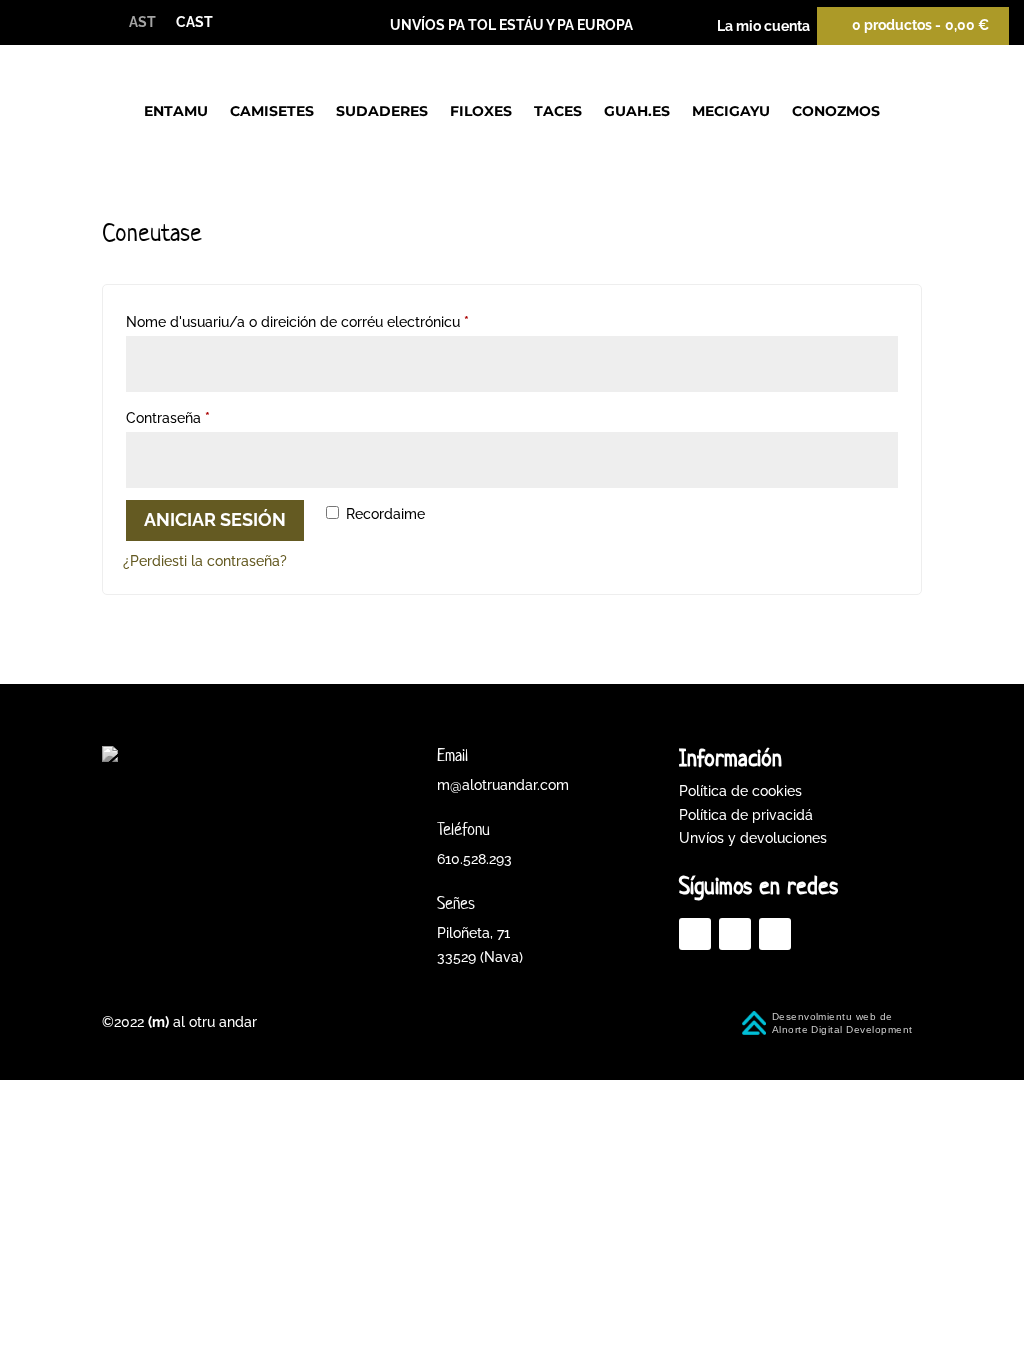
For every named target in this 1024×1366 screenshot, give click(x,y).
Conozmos (836, 111)
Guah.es (637, 111)
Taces (558, 111)
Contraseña (193, 417)
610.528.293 (474, 859)
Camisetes (272, 111)
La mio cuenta (763, 26)
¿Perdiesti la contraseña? (205, 561)
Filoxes (481, 111)
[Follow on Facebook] (695, 934)
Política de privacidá (746, 815)
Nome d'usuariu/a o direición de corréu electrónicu (323, 321)
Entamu (176, 111)
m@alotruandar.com (503, 785)
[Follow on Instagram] (775, 934)
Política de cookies (740, 791)
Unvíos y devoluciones (753, 838)
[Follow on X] (735, 934)
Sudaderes (382, 111)
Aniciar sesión (215, 519)
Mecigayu (731, 111)
